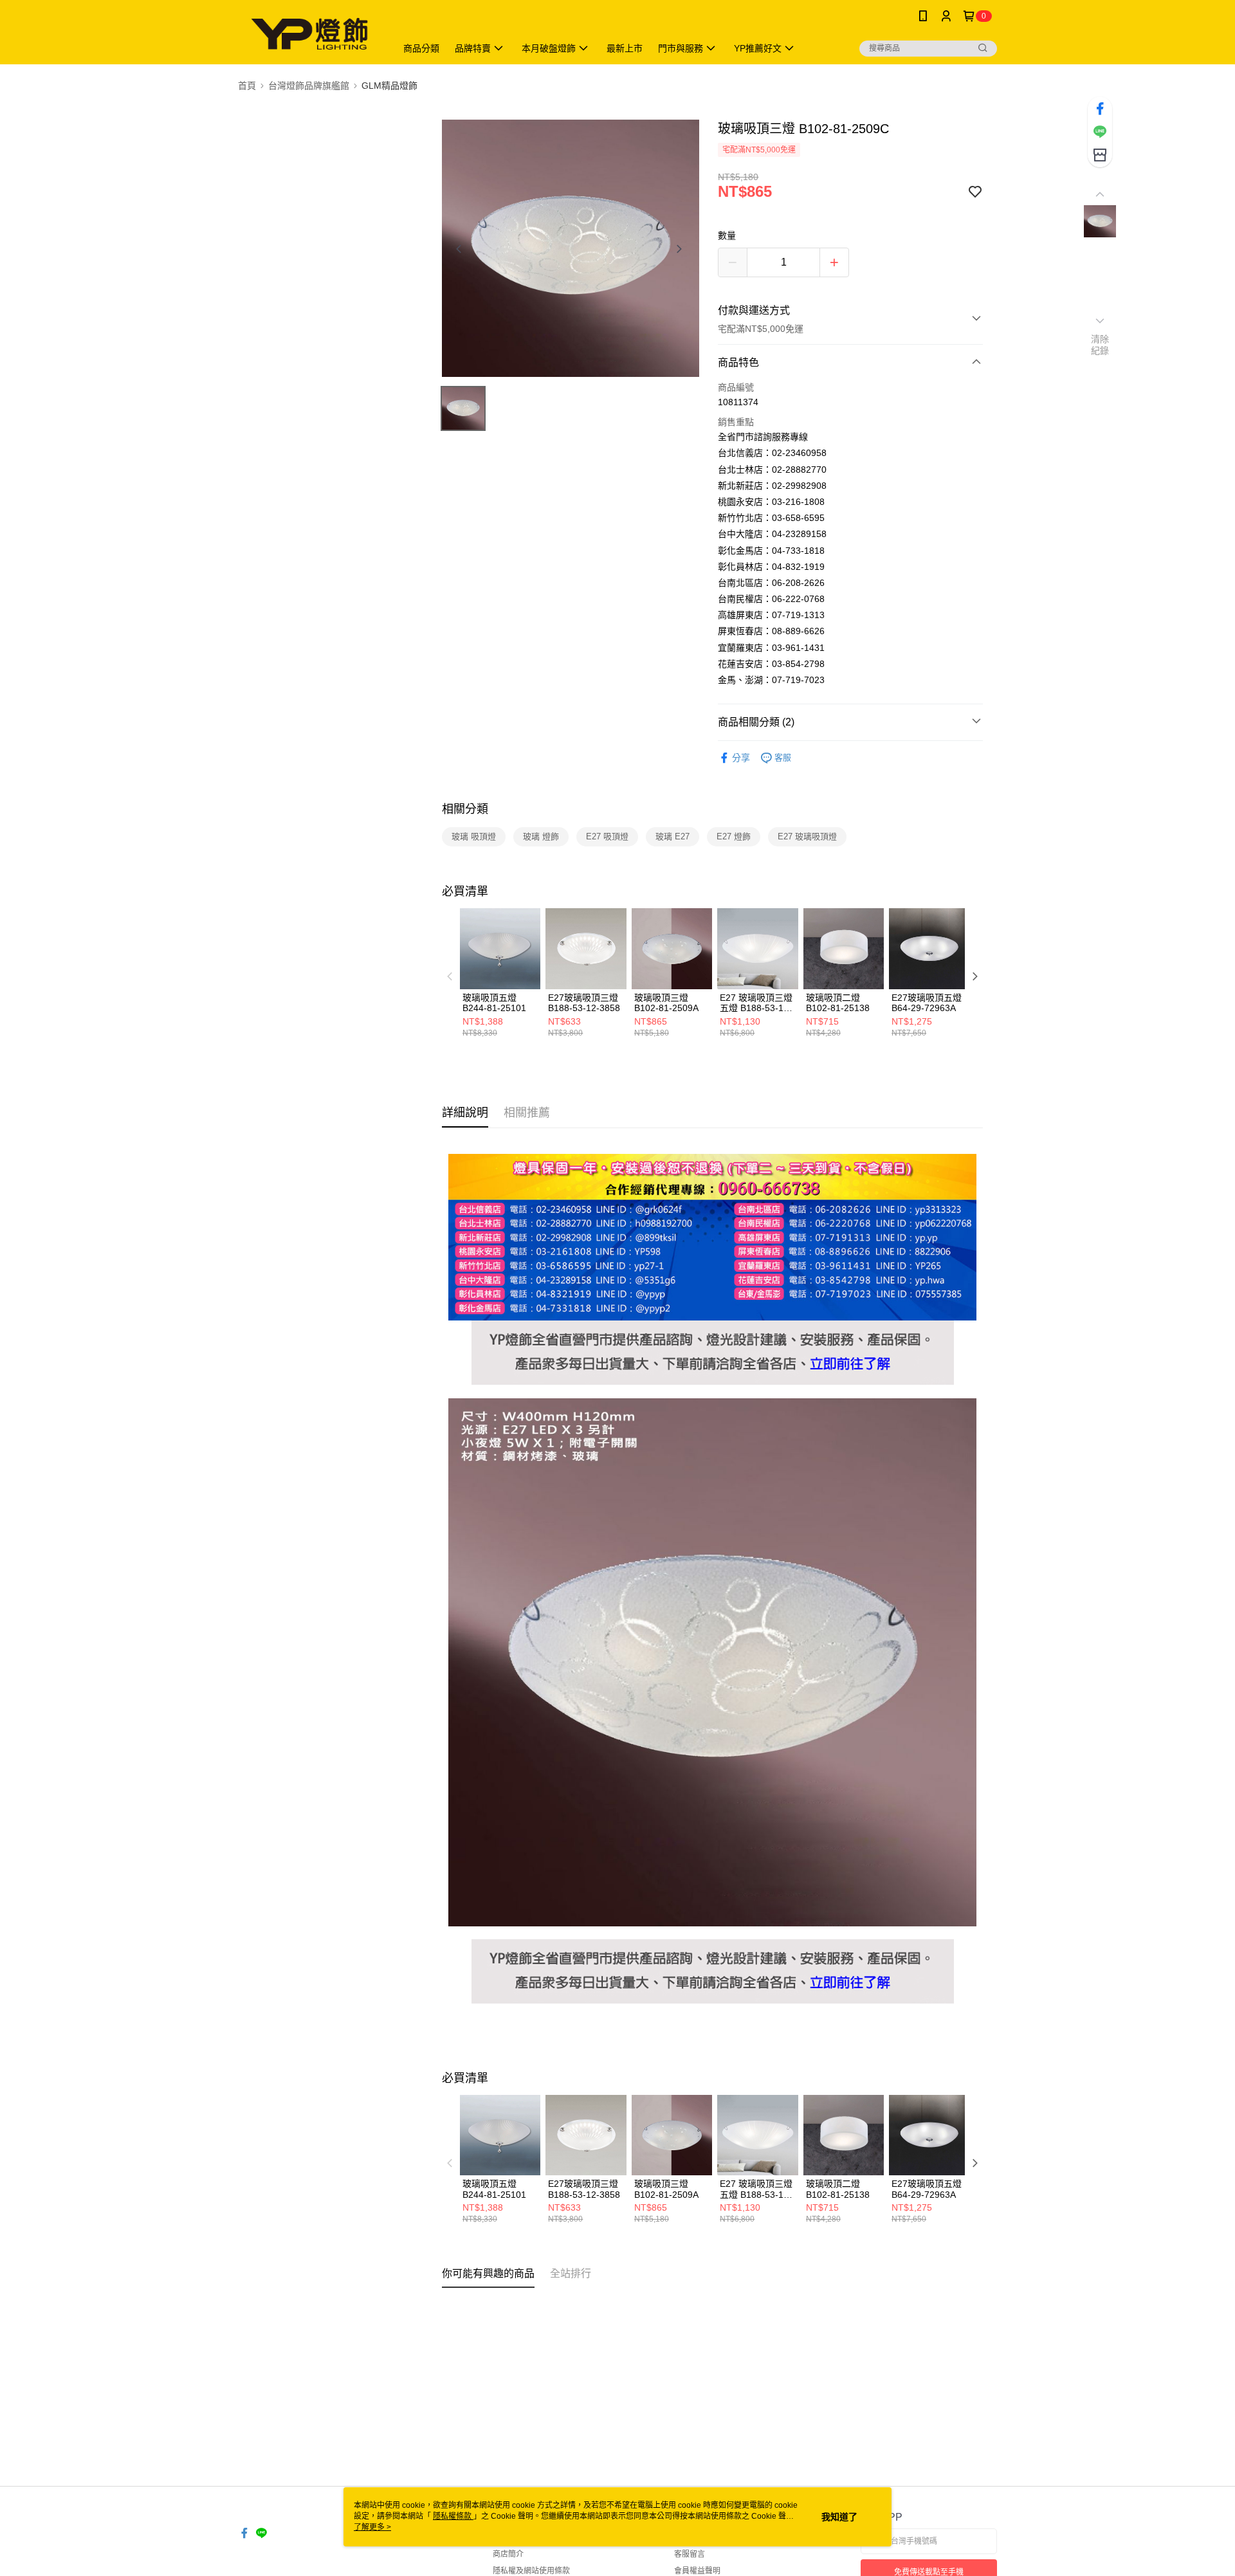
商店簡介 (508, 2554)
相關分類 (465, 809)
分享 (741, 758)
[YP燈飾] (309, 34)
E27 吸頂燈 (607, 836)
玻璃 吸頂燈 (474, 836)
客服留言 (690, 2554)
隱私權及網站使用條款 (531, 2571)
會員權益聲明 (697, 2571)
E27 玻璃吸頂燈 (807, 836)
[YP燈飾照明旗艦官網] (713, 1328)
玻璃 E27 (672, 836)
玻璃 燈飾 (541, 836)
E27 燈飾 (734, 836)
